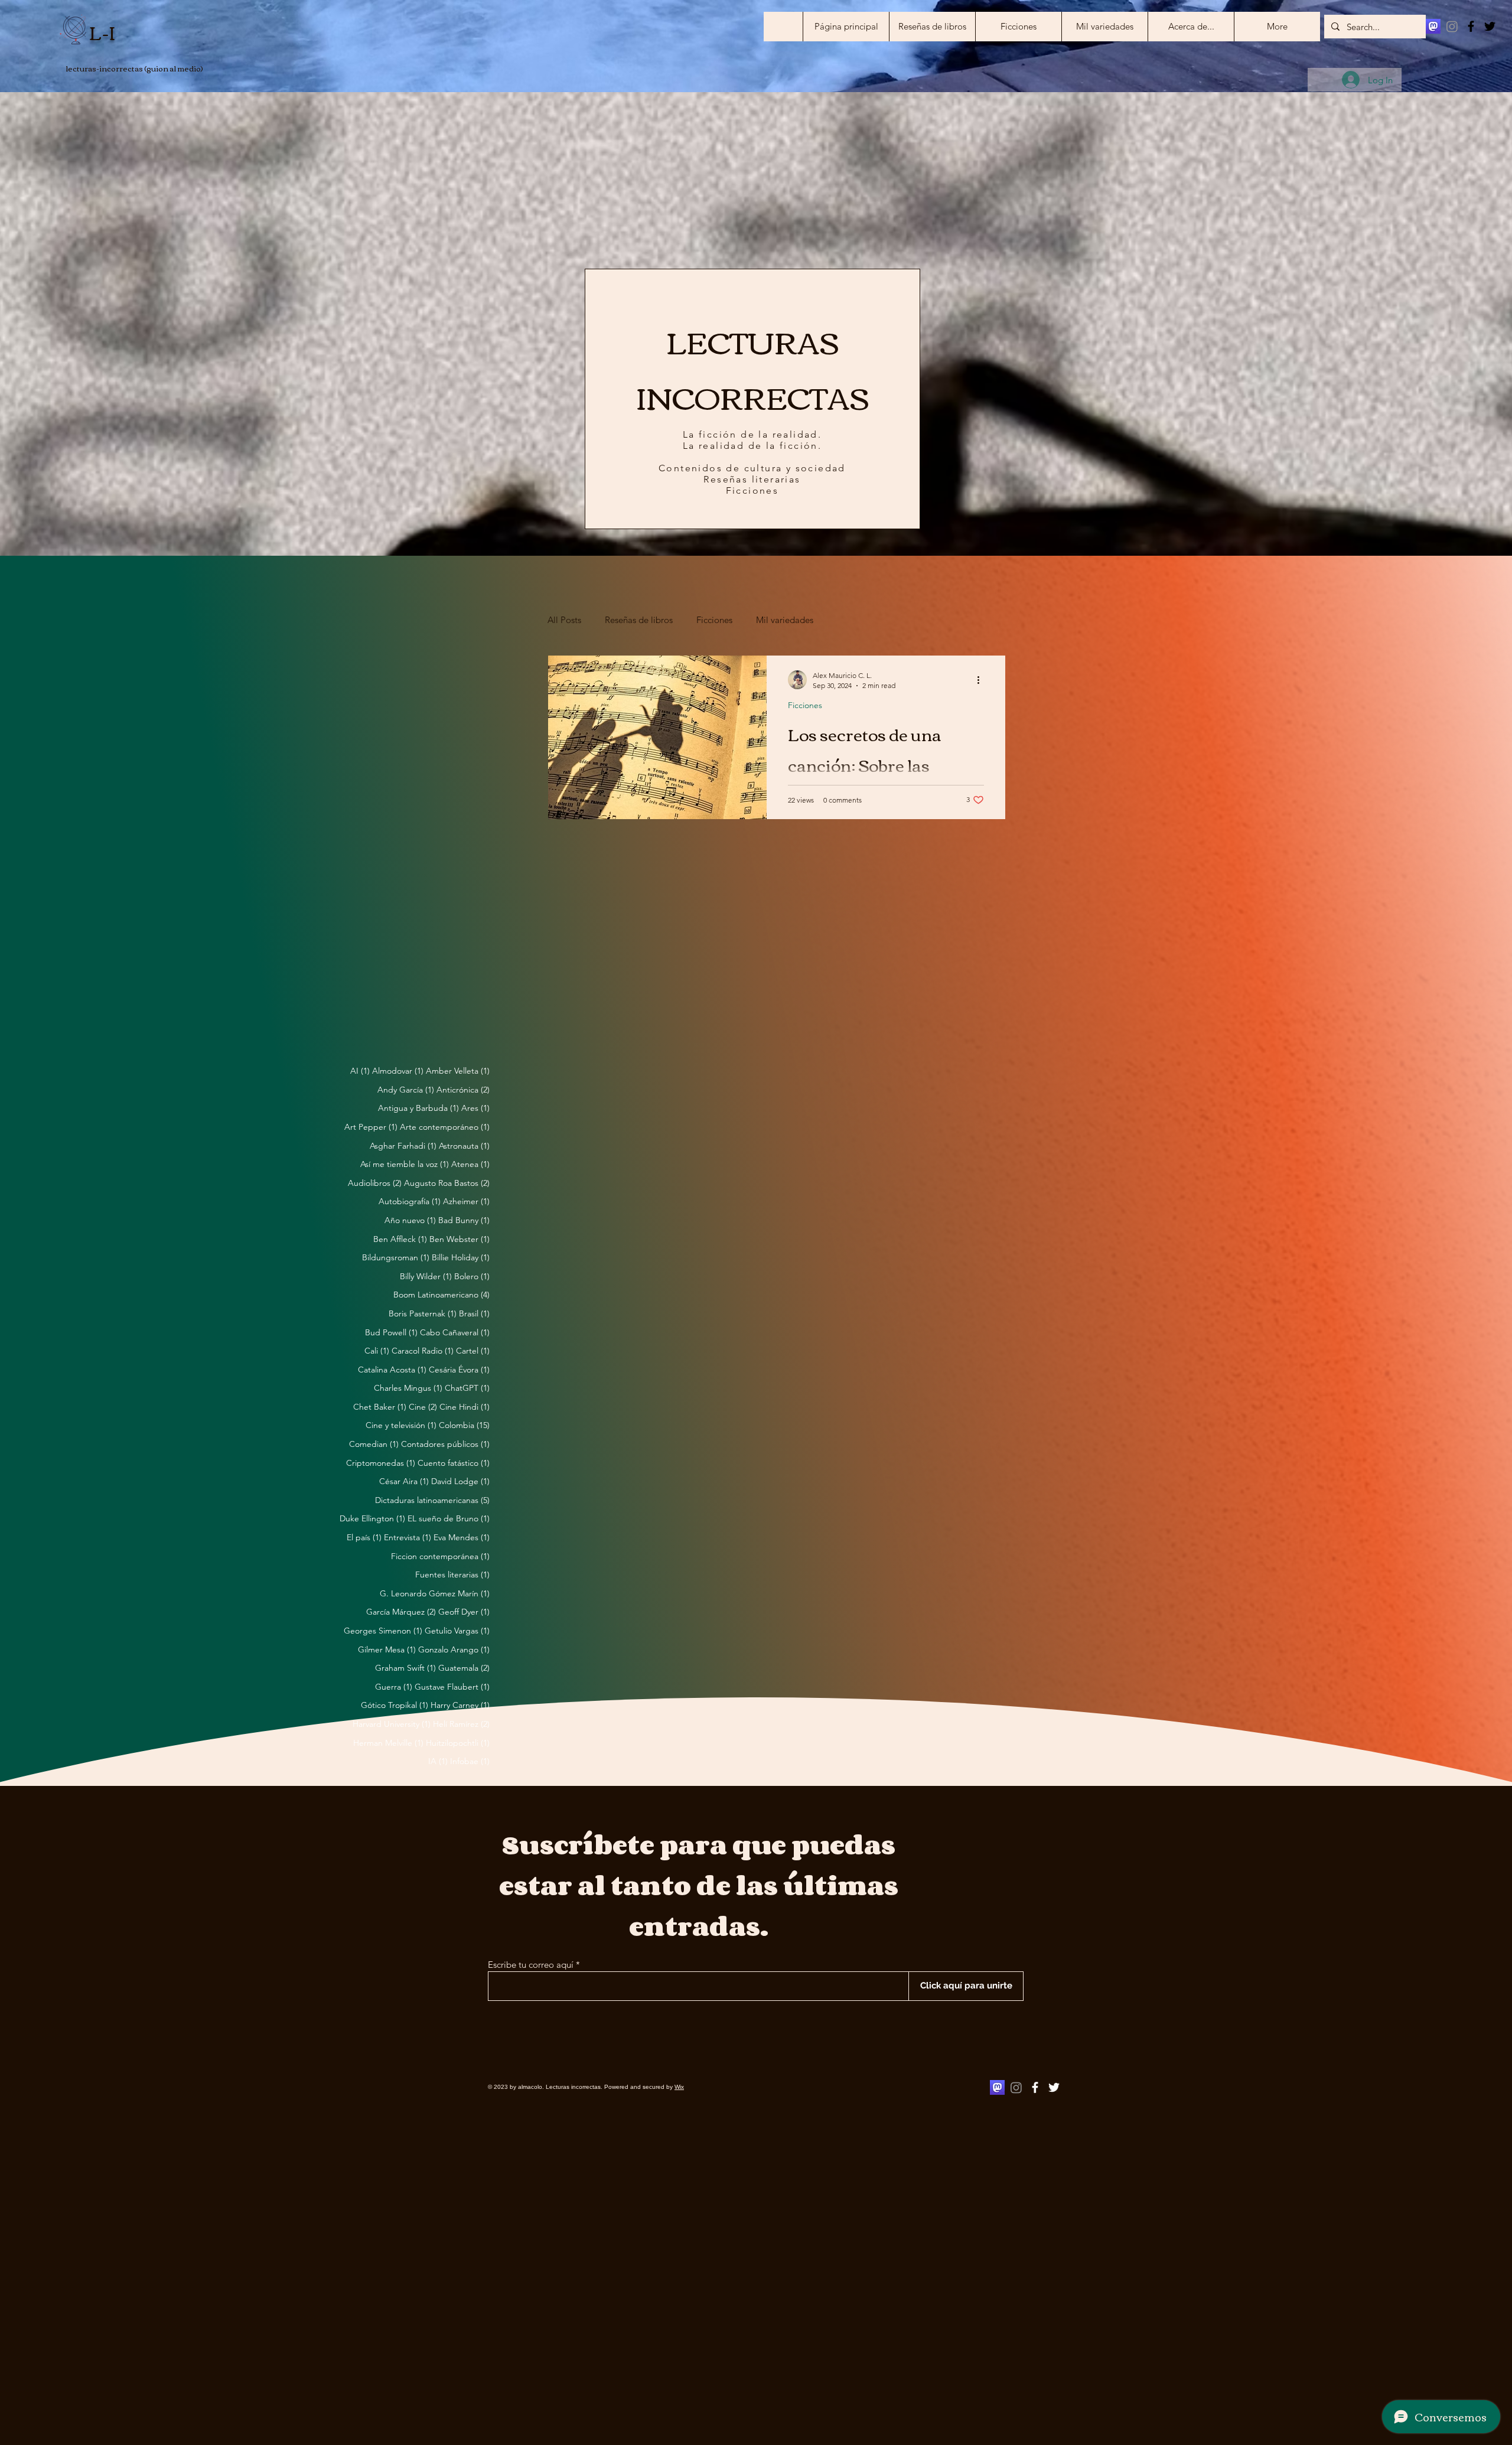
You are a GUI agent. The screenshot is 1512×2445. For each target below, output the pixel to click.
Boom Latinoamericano (441, 1295)
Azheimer (466, 1201)
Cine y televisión (401, 1425)
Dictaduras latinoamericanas (432, 1500)
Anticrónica (463, 1090)
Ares (475, 1108)
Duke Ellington (372, 1518)
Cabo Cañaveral (455, 1332)
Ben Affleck (400, 1239)
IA (438, 1761)
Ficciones (714, 620)
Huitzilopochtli (458, 1743)
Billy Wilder (426, 1276)
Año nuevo (410, 1220)
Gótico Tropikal (395, 1705)
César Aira (404, 1481)
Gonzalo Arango (454, 1649)
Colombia (464, 1425)
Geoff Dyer (464, 1612)
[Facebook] (1471, 26)
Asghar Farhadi (403, 1146)
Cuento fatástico (454, 1463)
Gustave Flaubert (452, 1687)
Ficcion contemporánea (440, 1556)
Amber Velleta (458, 1071)
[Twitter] (1490, 26)
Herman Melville (388, 1743)
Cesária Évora (459, 1370)
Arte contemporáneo (445, 1127)
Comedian (374, 1444)
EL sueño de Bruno (449, 1518)
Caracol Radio (423, 1351)
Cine (423, 1407)
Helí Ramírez (461, 1724)
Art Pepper (371, 1127)
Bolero (472, 1276)
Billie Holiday (461, 1257)
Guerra (394, 1687)
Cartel (473, 1351)
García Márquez (401, 1612)
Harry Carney (460, 1705)
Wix (679, 2087)
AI (360, 1071)
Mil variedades (785, 620)
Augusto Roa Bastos (447, 1183)
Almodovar (398, 1071)
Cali (377, 1351)
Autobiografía (410, 1201)
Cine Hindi (465, 1407)
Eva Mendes (462, 1537)
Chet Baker (380, 1407)
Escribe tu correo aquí (531, 1965)
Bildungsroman (396, 1257)
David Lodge (460, 1481)
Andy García (406, 1090)
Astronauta (464, 1146)
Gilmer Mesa (387, 1649)
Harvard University (392, 1724)
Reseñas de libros (639, 620)
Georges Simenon (383, 1631)
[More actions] (982, 680)
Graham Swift (405, 1668)
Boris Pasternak (423, 1313)
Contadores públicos (445, 1444)
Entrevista (408, 1537)
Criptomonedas (381, 1463)
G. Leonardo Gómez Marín (435, 1593)
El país (364, 1537)
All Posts (564, 620)
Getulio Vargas (457, 1631)
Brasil (474, 1313)
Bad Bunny (464, 1220)
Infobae (470, 1761)
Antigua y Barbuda (418, 1108)
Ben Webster (460, 1239)
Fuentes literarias (452, 1574)
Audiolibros (375, 1183)
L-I (102, 32)
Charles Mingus (408, 1388)
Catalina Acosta (392, 1370)
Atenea (470, 1164)
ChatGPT (467, 1388)
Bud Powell (391, 1332)
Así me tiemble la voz (405, 1164)
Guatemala (464, 1668)
